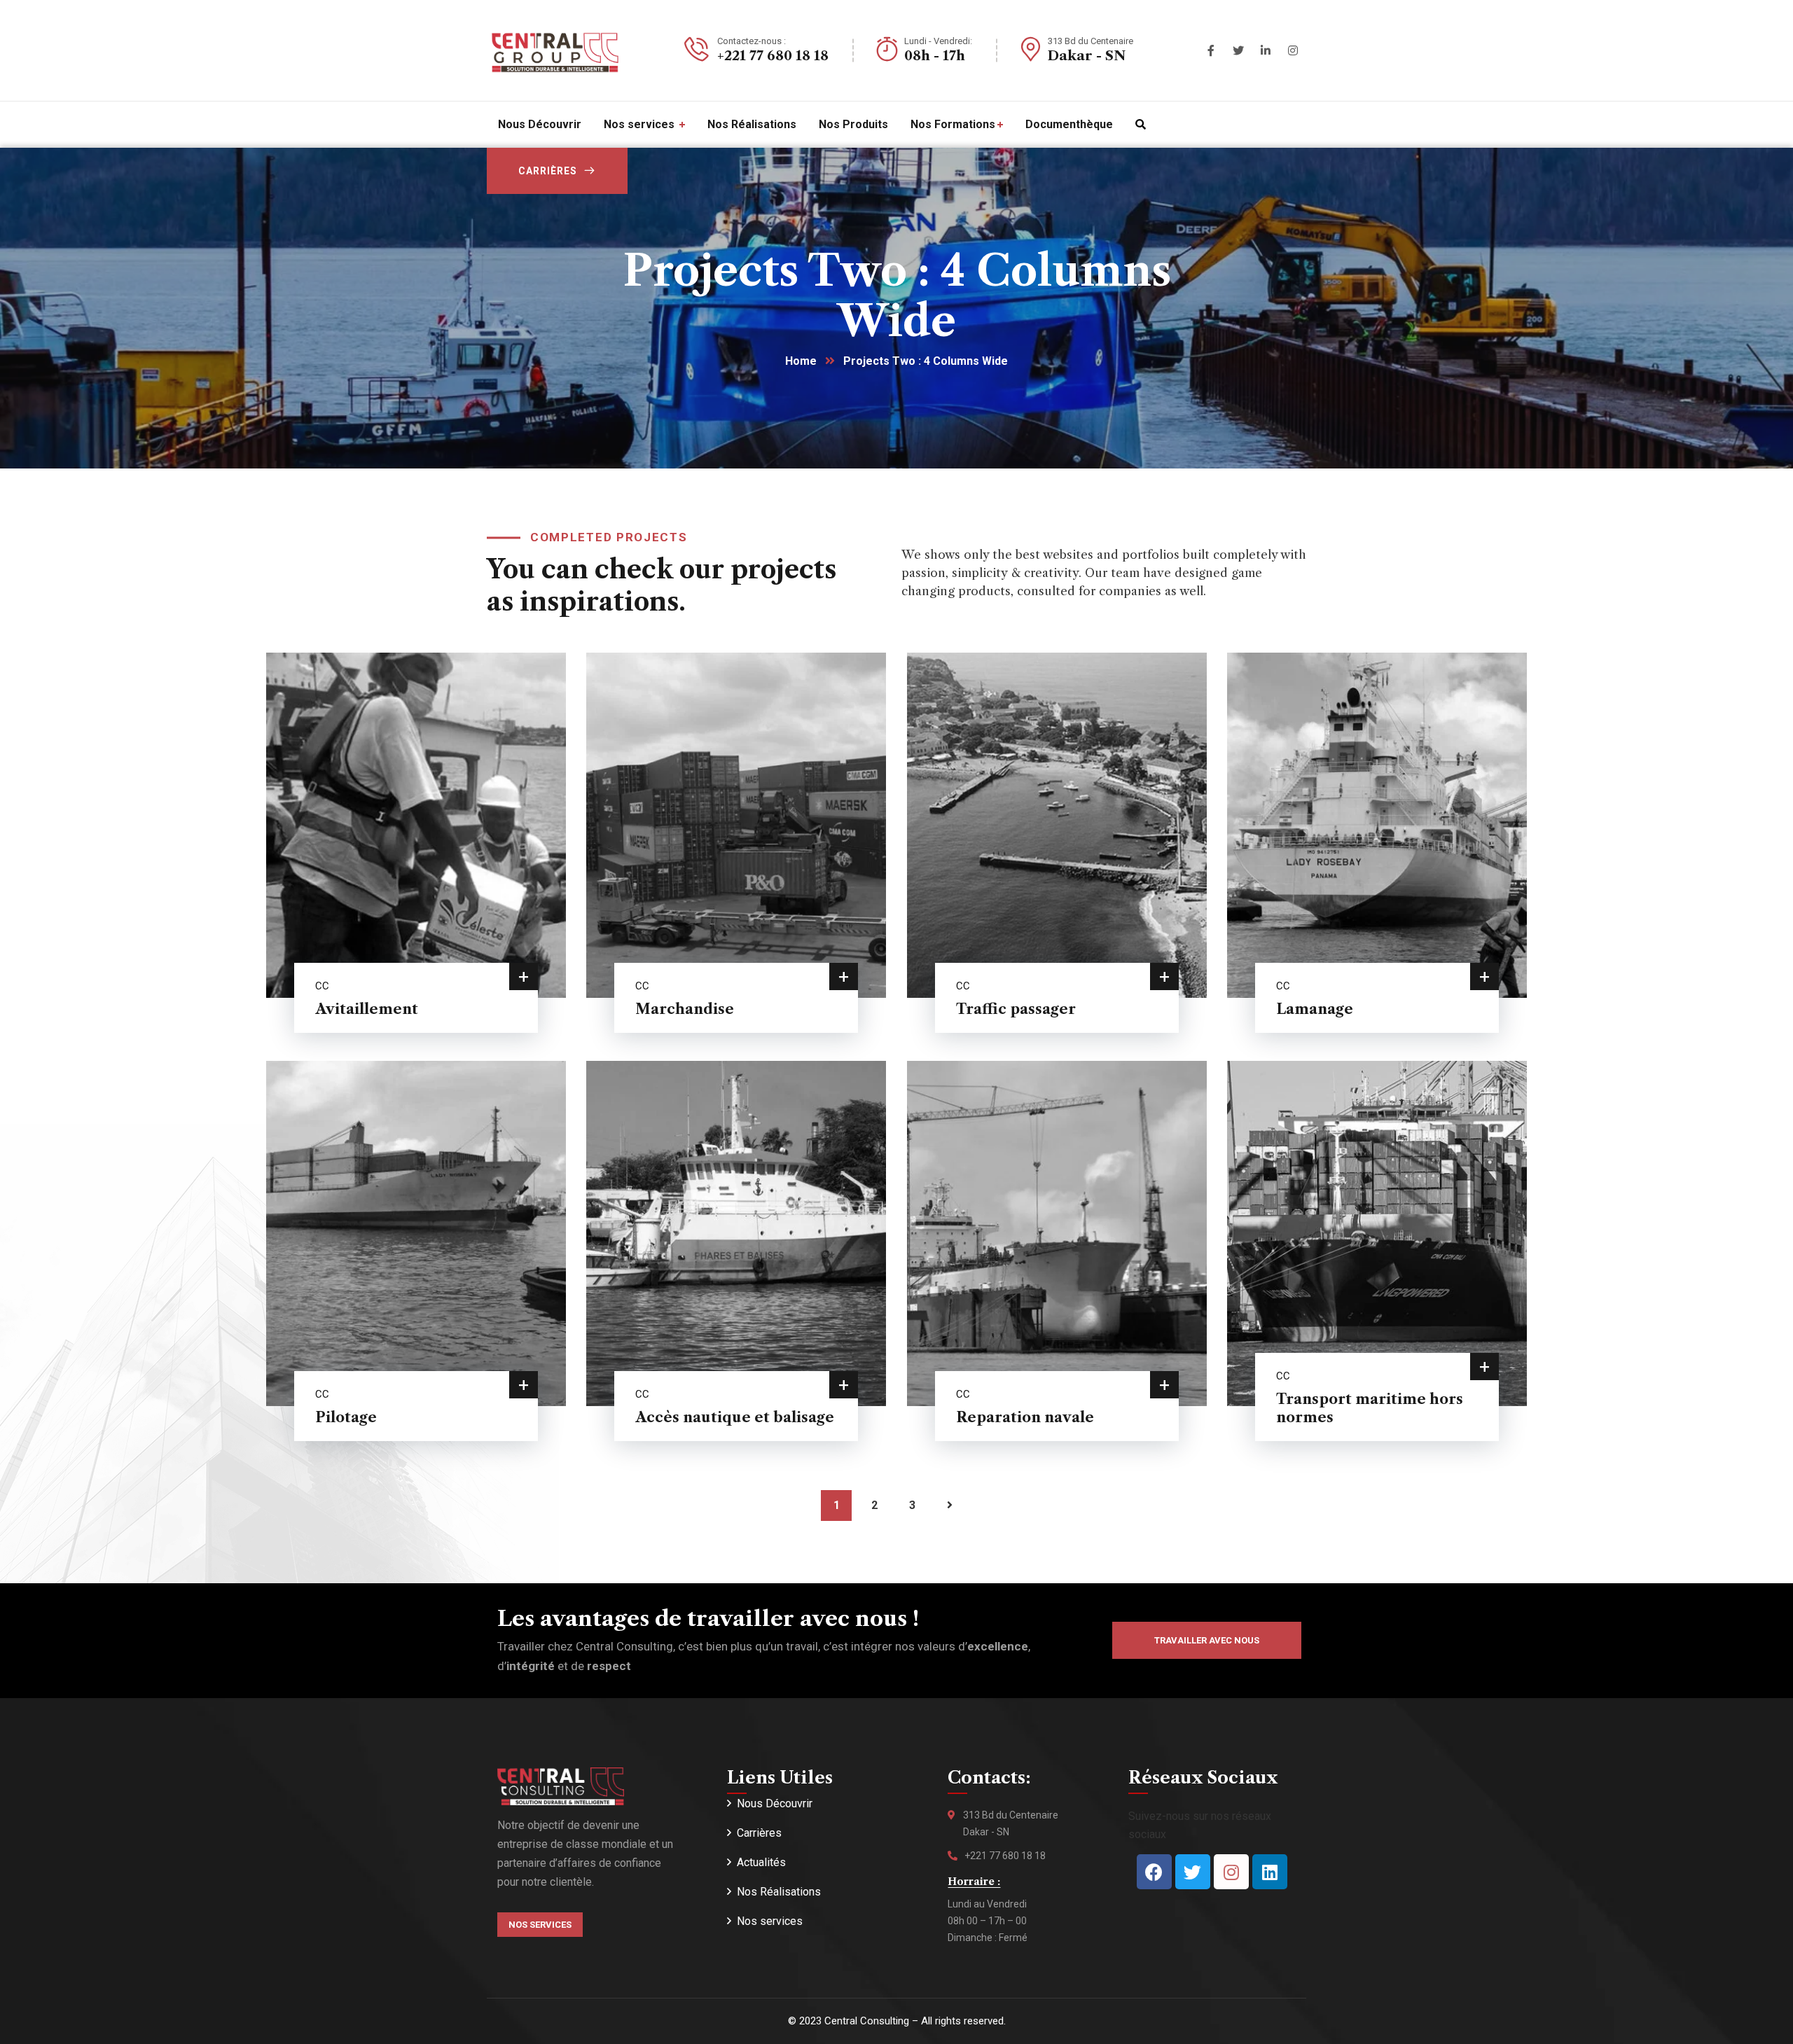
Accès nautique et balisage (735, 1417)
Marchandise (685, 1009)
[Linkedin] (1270, 1872)
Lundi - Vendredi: (938, 41)
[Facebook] (1154, 1872)
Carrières (548, 171)
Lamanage (1315, 1009)
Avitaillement (367, 1009)
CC (322, 986)
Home (801, 361)
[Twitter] (1193, 1872)
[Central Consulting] (554, 50)
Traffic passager (1016, 1009)
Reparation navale (1025, 1417)
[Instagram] (1231, 1872)
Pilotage (346, 1417)
